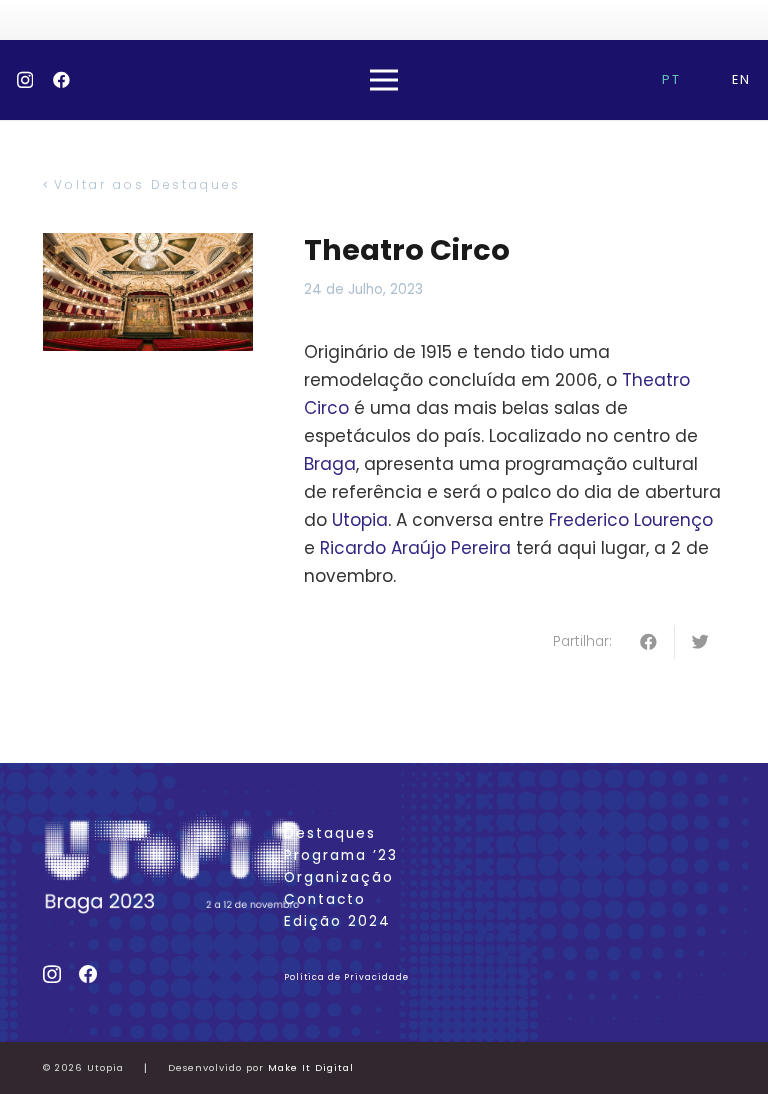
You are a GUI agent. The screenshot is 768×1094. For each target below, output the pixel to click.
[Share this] (649, 642)
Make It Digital (311, 1067)
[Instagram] (25, 80)
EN (741, 79)
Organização (339, 877)
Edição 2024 (337, 921)
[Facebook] (61, 79)
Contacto (325, 899)
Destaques (330, 833)
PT (671, 79)
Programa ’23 (341, 855)
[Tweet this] (700, 642)
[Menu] (383, 80)
